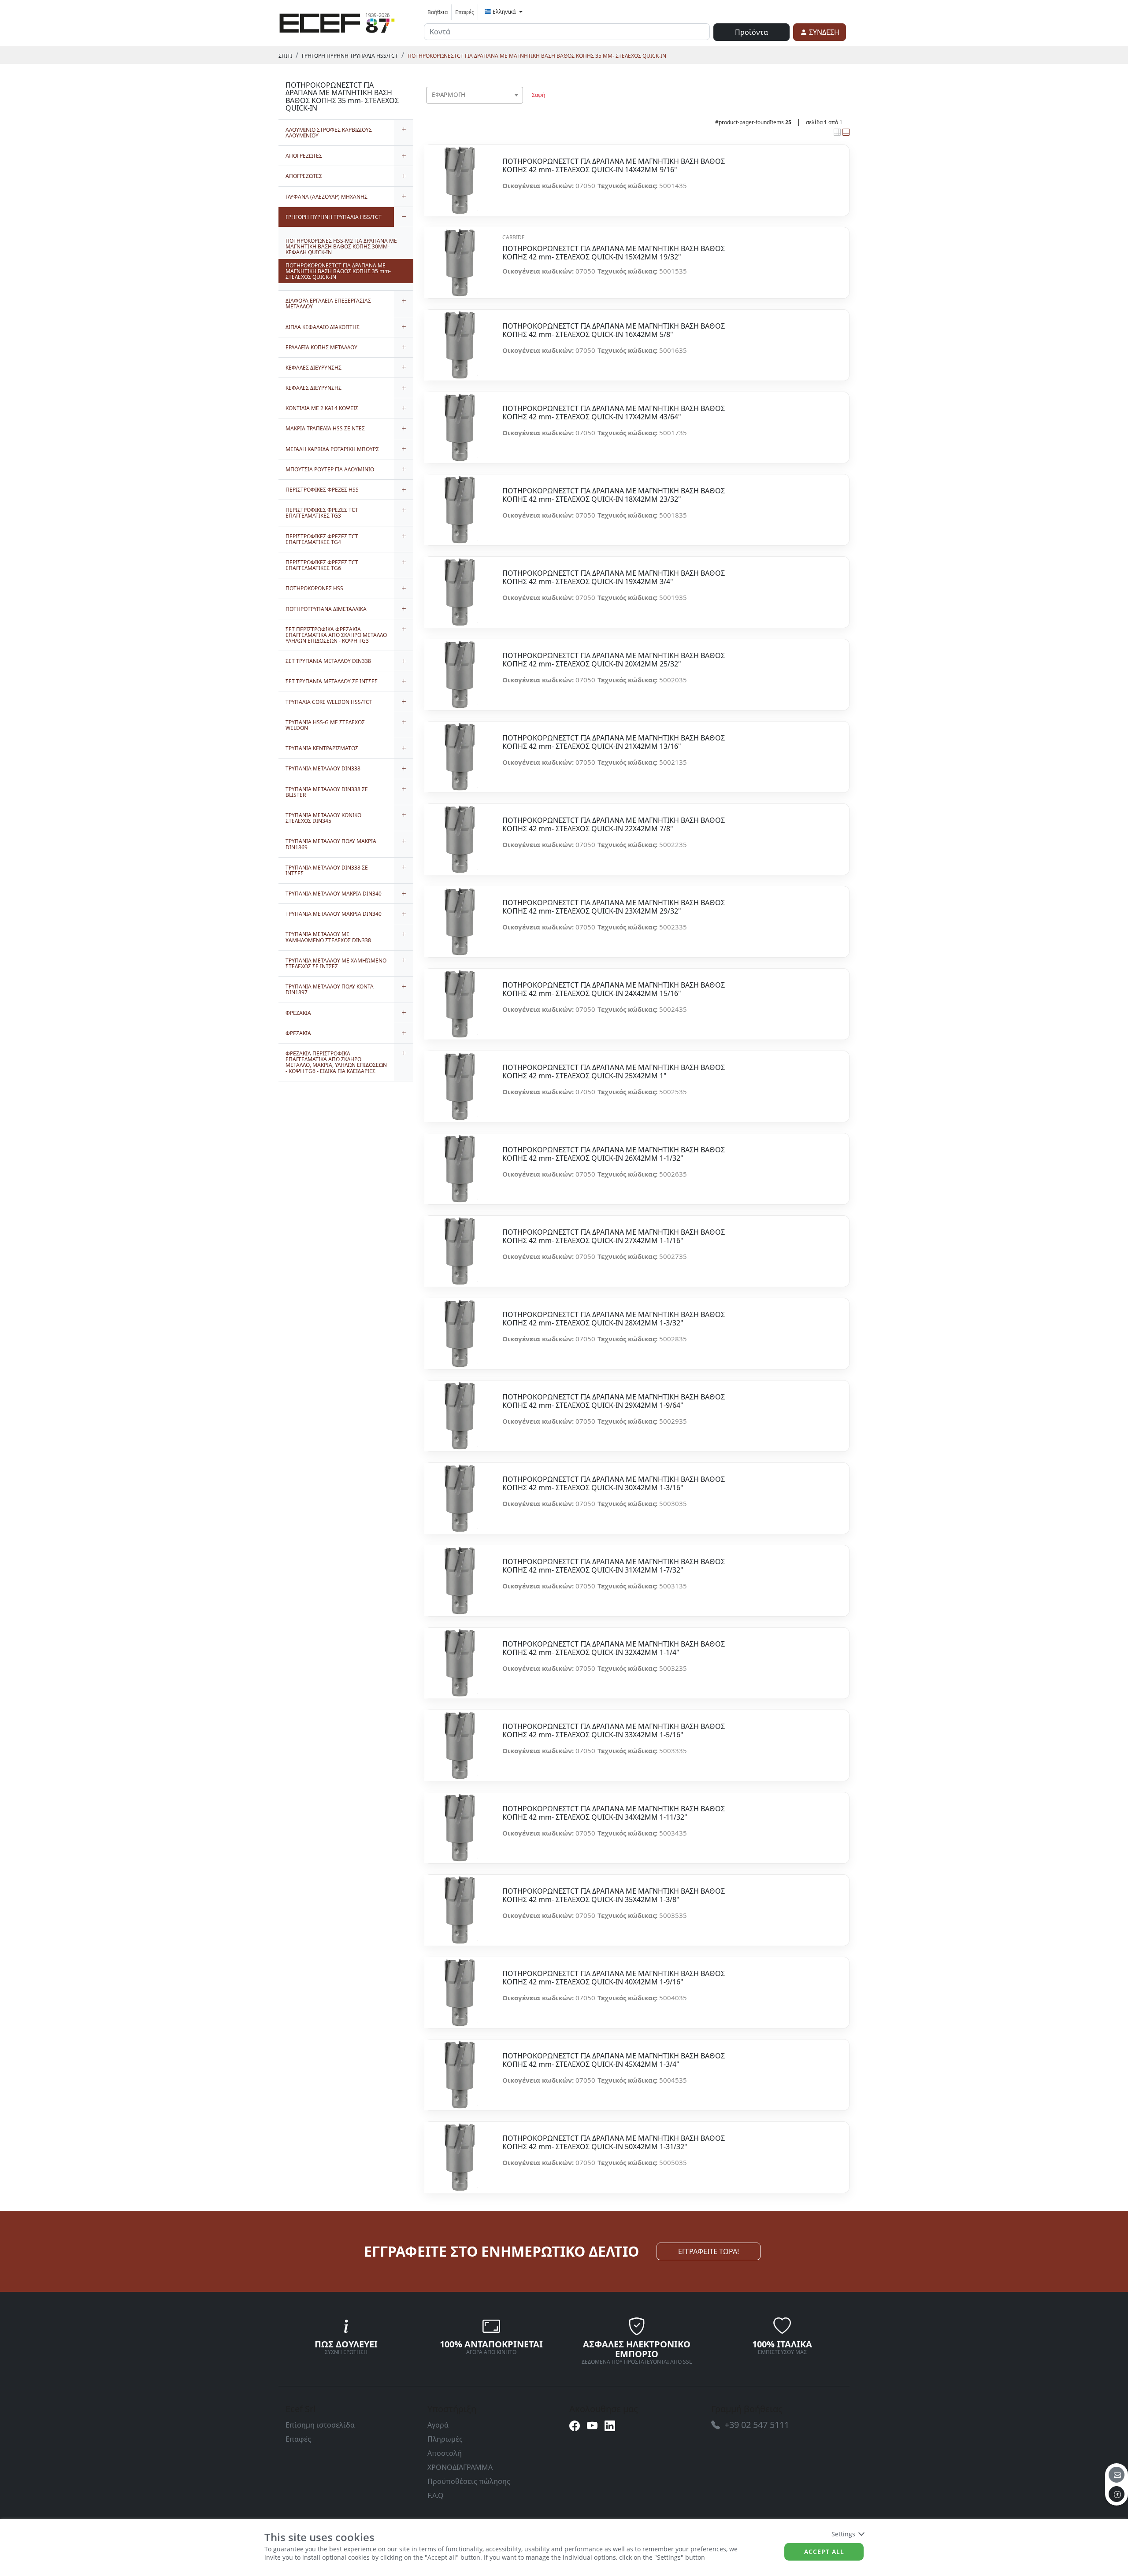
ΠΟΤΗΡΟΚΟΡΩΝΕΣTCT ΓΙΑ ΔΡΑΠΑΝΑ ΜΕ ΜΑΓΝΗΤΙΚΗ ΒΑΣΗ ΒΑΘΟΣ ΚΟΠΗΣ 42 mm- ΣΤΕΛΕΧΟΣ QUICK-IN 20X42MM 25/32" (614, 660)
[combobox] (475, 95)
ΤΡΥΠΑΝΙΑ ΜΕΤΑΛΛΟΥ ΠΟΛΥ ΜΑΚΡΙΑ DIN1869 (331, 844)
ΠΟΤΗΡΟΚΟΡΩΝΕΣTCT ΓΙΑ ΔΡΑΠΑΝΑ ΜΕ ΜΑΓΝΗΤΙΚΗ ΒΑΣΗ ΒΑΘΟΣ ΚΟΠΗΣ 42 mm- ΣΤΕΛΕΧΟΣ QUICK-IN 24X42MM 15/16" (614, 989)
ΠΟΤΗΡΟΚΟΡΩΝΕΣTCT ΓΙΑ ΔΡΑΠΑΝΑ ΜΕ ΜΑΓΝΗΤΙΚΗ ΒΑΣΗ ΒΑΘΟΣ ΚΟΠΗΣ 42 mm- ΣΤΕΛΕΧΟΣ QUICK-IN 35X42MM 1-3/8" (614, 1895)
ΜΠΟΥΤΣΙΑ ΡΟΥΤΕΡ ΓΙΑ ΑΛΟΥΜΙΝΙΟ (330, 469)
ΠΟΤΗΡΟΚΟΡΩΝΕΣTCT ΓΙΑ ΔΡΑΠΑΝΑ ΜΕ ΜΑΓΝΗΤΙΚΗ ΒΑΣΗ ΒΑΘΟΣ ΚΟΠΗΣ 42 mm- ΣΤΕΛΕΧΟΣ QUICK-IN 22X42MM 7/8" (614, 825)
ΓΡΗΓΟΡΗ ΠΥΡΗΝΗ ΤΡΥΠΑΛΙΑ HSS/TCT (350, 56)
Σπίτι (285, 56)
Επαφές (465, 12)
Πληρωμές (445, 2439)
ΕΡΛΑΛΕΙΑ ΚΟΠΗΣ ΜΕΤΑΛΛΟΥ (321, 347)
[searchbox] (518, 106)
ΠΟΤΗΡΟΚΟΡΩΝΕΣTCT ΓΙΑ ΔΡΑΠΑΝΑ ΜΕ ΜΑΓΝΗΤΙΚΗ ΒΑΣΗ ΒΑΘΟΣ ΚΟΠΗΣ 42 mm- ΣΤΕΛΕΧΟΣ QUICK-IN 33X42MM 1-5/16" (614, 1731)
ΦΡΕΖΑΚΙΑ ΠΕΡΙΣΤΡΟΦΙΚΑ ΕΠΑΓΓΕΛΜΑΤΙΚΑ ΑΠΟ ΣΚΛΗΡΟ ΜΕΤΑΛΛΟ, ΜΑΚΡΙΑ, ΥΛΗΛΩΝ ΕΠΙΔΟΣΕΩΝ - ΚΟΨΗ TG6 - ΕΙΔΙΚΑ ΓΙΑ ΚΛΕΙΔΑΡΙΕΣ (336, 1062)
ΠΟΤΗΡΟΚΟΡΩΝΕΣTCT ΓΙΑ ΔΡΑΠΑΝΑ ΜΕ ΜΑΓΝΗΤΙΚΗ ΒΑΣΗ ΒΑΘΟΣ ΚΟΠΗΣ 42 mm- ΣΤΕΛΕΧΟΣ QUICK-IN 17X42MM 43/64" (614, 413)
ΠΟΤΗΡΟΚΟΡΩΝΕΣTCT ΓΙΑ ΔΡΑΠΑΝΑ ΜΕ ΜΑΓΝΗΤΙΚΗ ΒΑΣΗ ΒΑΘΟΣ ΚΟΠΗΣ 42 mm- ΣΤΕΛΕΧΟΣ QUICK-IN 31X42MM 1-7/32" (614, 1566)
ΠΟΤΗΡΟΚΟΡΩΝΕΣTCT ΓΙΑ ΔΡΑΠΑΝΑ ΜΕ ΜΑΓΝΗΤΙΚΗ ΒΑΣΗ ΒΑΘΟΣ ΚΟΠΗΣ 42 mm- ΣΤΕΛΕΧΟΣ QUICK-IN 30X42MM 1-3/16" (614, 1484)
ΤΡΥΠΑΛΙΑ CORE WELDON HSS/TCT (329, 702)
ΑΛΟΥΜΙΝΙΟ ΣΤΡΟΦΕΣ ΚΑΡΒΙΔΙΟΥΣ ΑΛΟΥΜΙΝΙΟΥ (329, 133)
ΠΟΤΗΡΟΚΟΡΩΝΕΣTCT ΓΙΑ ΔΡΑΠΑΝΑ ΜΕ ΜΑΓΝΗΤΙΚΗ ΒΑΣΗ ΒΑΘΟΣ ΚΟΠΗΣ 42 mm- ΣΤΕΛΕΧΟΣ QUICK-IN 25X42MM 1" (614, 1072)
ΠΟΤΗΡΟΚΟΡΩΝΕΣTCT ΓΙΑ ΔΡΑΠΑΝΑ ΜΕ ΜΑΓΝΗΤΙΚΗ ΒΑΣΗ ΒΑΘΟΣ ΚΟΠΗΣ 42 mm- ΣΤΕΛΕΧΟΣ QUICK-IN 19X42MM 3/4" (614, 577)
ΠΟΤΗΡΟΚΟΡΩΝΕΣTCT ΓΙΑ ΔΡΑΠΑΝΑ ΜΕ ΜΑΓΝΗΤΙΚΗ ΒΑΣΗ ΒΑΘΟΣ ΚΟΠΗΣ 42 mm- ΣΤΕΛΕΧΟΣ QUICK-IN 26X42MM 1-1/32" (614, 1154)
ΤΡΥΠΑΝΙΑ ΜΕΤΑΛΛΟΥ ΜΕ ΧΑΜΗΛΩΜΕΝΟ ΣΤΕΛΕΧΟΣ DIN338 (328, 937)
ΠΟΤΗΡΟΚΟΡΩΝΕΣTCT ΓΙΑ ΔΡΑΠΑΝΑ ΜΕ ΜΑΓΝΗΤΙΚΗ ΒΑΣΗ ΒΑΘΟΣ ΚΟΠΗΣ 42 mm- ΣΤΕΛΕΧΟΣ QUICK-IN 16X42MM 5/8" (614, 330)
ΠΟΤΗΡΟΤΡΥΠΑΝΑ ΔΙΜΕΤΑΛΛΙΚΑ (326, 609)
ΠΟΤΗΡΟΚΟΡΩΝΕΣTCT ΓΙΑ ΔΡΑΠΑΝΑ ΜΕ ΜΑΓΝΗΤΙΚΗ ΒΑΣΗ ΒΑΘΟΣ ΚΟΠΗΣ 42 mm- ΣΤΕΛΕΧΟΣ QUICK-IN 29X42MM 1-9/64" (614, 1401)
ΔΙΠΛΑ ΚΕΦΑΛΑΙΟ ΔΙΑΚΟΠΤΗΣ (323, 327)
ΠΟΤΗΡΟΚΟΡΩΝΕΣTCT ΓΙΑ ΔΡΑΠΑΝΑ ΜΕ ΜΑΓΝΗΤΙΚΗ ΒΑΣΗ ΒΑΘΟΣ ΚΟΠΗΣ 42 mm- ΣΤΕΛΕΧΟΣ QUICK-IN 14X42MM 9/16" (614, 166)
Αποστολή (445, 2453)
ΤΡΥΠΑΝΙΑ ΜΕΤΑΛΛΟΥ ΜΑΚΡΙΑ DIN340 (334, 894)
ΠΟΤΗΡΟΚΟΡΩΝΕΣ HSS (314, 588)
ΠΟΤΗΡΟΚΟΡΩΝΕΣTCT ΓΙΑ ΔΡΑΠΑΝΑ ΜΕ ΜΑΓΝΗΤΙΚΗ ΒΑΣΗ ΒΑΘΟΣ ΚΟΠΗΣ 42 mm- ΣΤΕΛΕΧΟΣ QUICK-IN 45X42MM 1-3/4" (614, 2060)
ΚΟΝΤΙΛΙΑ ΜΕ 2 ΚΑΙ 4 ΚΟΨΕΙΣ (322, 408)
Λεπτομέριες (460, 176)
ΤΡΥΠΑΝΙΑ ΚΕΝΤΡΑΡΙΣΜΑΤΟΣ (322, 748)
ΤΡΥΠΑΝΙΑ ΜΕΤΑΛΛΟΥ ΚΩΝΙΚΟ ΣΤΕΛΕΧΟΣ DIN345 (323, 818)
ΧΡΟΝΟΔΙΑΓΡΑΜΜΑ (460, 2467)
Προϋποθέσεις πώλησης (469, 2481)
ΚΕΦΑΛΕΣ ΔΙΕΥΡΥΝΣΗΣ (314, 368)
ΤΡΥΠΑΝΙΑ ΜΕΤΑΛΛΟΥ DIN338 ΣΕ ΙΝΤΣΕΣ (327, 870)
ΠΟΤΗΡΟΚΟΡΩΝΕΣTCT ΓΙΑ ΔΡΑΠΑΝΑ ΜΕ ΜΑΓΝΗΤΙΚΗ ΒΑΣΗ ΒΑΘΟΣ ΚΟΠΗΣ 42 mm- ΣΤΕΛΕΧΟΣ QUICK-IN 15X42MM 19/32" (614, 253)
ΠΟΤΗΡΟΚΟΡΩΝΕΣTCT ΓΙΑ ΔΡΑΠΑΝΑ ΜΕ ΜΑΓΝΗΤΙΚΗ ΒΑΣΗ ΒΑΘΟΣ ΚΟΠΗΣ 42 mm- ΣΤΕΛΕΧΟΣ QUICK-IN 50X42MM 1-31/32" (614, 2143)
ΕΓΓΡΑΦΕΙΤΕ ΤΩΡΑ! (709, 2251)
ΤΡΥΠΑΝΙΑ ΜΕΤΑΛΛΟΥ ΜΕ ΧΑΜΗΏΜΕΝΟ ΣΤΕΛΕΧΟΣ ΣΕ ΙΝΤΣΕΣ (336, 963)
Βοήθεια (438, 12)
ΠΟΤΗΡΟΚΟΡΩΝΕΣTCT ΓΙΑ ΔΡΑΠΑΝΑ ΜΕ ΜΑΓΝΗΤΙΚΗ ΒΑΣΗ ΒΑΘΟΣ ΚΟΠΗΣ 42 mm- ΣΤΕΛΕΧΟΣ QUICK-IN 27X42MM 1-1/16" (614, 1236)
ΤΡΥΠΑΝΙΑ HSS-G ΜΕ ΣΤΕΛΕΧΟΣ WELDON (325, 725)
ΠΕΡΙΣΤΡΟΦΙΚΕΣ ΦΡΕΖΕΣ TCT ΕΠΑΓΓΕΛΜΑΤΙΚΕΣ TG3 (322, 513)
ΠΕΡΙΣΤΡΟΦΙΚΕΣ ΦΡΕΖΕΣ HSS (322, 490)
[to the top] (1117, 2494)
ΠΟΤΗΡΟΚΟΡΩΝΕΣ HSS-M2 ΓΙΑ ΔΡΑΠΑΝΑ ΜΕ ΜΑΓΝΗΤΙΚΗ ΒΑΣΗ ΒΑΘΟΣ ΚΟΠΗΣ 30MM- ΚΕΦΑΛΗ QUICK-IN (341, 246)
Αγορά (438, 2425)
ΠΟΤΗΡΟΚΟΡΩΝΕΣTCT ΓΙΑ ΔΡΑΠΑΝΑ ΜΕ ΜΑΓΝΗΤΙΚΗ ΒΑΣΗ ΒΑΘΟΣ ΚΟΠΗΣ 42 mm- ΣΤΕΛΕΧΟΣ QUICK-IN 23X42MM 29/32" (614, 907)
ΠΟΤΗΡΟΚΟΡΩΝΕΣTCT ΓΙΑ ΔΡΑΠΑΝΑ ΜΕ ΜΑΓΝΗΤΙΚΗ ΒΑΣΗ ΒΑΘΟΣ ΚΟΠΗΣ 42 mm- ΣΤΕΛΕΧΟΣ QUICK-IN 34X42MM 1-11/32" (614, 1813)
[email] (1117, 2475)
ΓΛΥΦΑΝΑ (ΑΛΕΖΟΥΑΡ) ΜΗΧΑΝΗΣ (327, 197)
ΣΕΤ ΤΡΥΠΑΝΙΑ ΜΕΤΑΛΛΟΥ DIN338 (328, 661)
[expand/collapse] (404, 133)
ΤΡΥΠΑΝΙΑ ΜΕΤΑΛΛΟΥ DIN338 (323, 768)
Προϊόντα (751, 32)
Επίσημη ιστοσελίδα (320, 2425)
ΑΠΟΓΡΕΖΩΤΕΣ (304, 156)
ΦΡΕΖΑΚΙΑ (298, 1013)
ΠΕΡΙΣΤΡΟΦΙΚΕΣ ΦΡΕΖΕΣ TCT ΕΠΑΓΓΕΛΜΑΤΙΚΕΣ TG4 (322, 539)
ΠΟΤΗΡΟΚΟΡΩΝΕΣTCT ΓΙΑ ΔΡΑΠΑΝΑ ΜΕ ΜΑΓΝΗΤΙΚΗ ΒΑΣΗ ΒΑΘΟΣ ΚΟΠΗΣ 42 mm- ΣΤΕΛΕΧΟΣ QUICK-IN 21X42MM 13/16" (614, 742)
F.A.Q (436, 2495)
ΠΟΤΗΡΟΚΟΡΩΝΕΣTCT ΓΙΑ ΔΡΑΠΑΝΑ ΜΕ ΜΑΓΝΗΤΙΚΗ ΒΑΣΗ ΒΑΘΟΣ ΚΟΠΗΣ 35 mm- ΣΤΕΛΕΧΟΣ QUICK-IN (537, 56)
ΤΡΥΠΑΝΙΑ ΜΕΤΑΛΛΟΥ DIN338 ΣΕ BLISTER (327, 792)
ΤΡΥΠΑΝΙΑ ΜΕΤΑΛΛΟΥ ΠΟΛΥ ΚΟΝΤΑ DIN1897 (330, 989)
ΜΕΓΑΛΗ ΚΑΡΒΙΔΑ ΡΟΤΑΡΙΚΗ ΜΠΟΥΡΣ (332, 449)
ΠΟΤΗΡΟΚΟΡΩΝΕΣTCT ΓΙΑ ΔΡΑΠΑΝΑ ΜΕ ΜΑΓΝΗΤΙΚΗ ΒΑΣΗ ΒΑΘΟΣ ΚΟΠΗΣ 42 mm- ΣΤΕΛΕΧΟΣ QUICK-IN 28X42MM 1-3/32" (614, 1319)
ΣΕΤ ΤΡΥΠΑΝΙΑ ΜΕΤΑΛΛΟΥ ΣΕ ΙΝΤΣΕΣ (332, 681)
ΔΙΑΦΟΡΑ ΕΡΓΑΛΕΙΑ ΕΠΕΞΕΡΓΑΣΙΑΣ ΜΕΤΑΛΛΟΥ (328, 303)
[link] (337, 22)
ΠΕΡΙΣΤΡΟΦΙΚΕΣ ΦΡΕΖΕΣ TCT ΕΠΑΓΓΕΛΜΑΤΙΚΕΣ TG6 (322, 565)
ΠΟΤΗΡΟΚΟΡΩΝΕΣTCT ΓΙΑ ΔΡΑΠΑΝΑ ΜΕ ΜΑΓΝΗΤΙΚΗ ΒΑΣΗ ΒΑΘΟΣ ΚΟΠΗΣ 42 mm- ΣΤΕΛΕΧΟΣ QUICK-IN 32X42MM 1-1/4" (614, 1648)
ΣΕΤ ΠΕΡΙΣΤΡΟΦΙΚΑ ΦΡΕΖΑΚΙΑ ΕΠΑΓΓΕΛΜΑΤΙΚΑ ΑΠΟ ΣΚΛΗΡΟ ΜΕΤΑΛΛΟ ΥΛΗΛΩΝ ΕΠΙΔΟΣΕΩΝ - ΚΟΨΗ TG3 (336, 635)
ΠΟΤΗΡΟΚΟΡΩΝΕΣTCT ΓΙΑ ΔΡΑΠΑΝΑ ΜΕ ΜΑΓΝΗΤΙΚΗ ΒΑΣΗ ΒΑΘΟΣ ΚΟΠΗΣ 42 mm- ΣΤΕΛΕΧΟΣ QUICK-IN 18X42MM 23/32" (614, 495)
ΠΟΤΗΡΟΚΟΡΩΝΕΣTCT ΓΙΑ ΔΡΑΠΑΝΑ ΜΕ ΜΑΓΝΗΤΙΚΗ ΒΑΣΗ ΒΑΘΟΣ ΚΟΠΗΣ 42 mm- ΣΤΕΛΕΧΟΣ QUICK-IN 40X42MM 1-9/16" (614, 1978)
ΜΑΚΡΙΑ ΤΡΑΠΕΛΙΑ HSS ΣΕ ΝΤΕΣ (325, 428)
